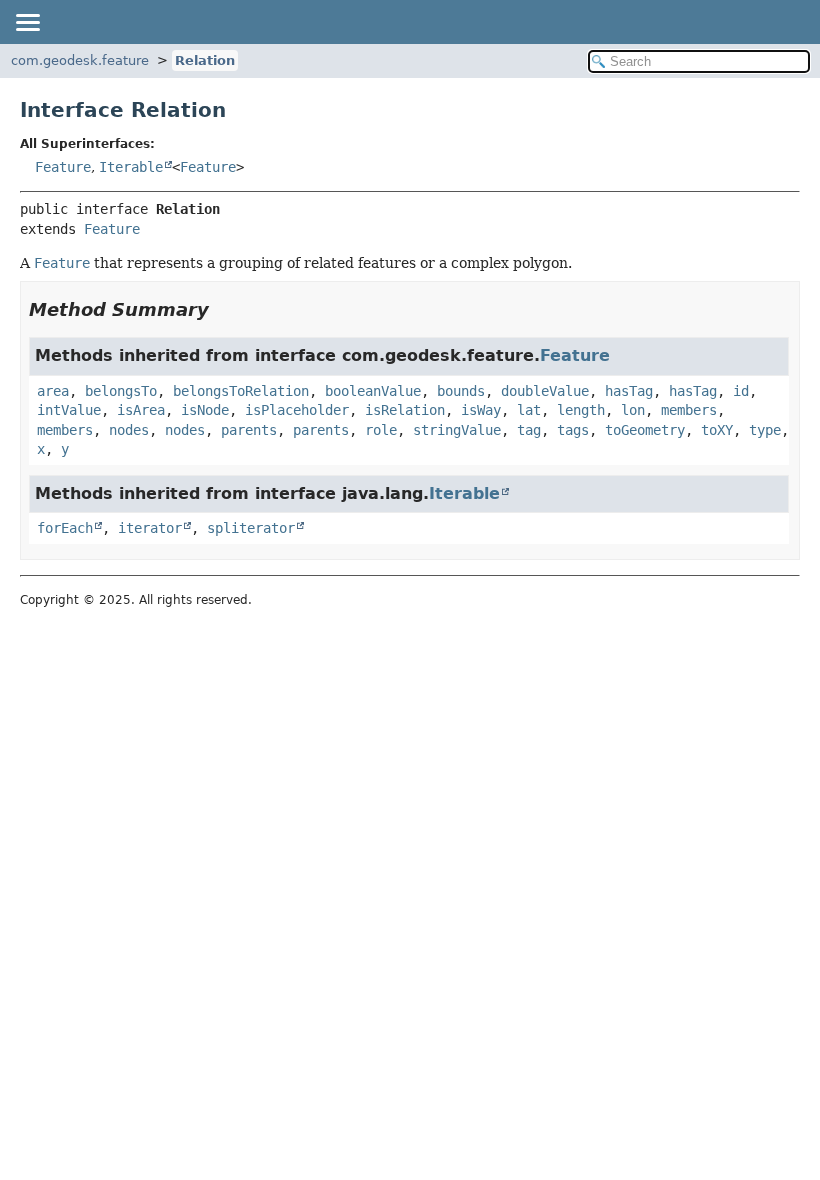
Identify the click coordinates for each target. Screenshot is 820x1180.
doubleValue (545, 391)
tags (573, 430)
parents (249, 430)
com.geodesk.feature (80, 60)
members (689, 410)
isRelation (405, 410)
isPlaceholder (297, 410)
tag (529, 430)
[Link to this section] (223, 309)
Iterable (131, 167)
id (741, 391)
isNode (205, 410)
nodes (129, 430)
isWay (481, 410)
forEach (65, 528)
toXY (717, 430)
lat (529, 410)
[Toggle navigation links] (27, 22)
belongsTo (121, 391)
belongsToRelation (241, 391)
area (53, 391)
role (381, 430)
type (765, 430)
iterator (150, 528)
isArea (141, 410)
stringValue (457, 430)
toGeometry (645, 430)
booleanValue (373, 391)
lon (633, 410)
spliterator (251, 528)
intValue (69, 410)
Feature (63, 167)
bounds (461, 391)
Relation (205, 60)
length (581, 410)
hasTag (629, 391)
